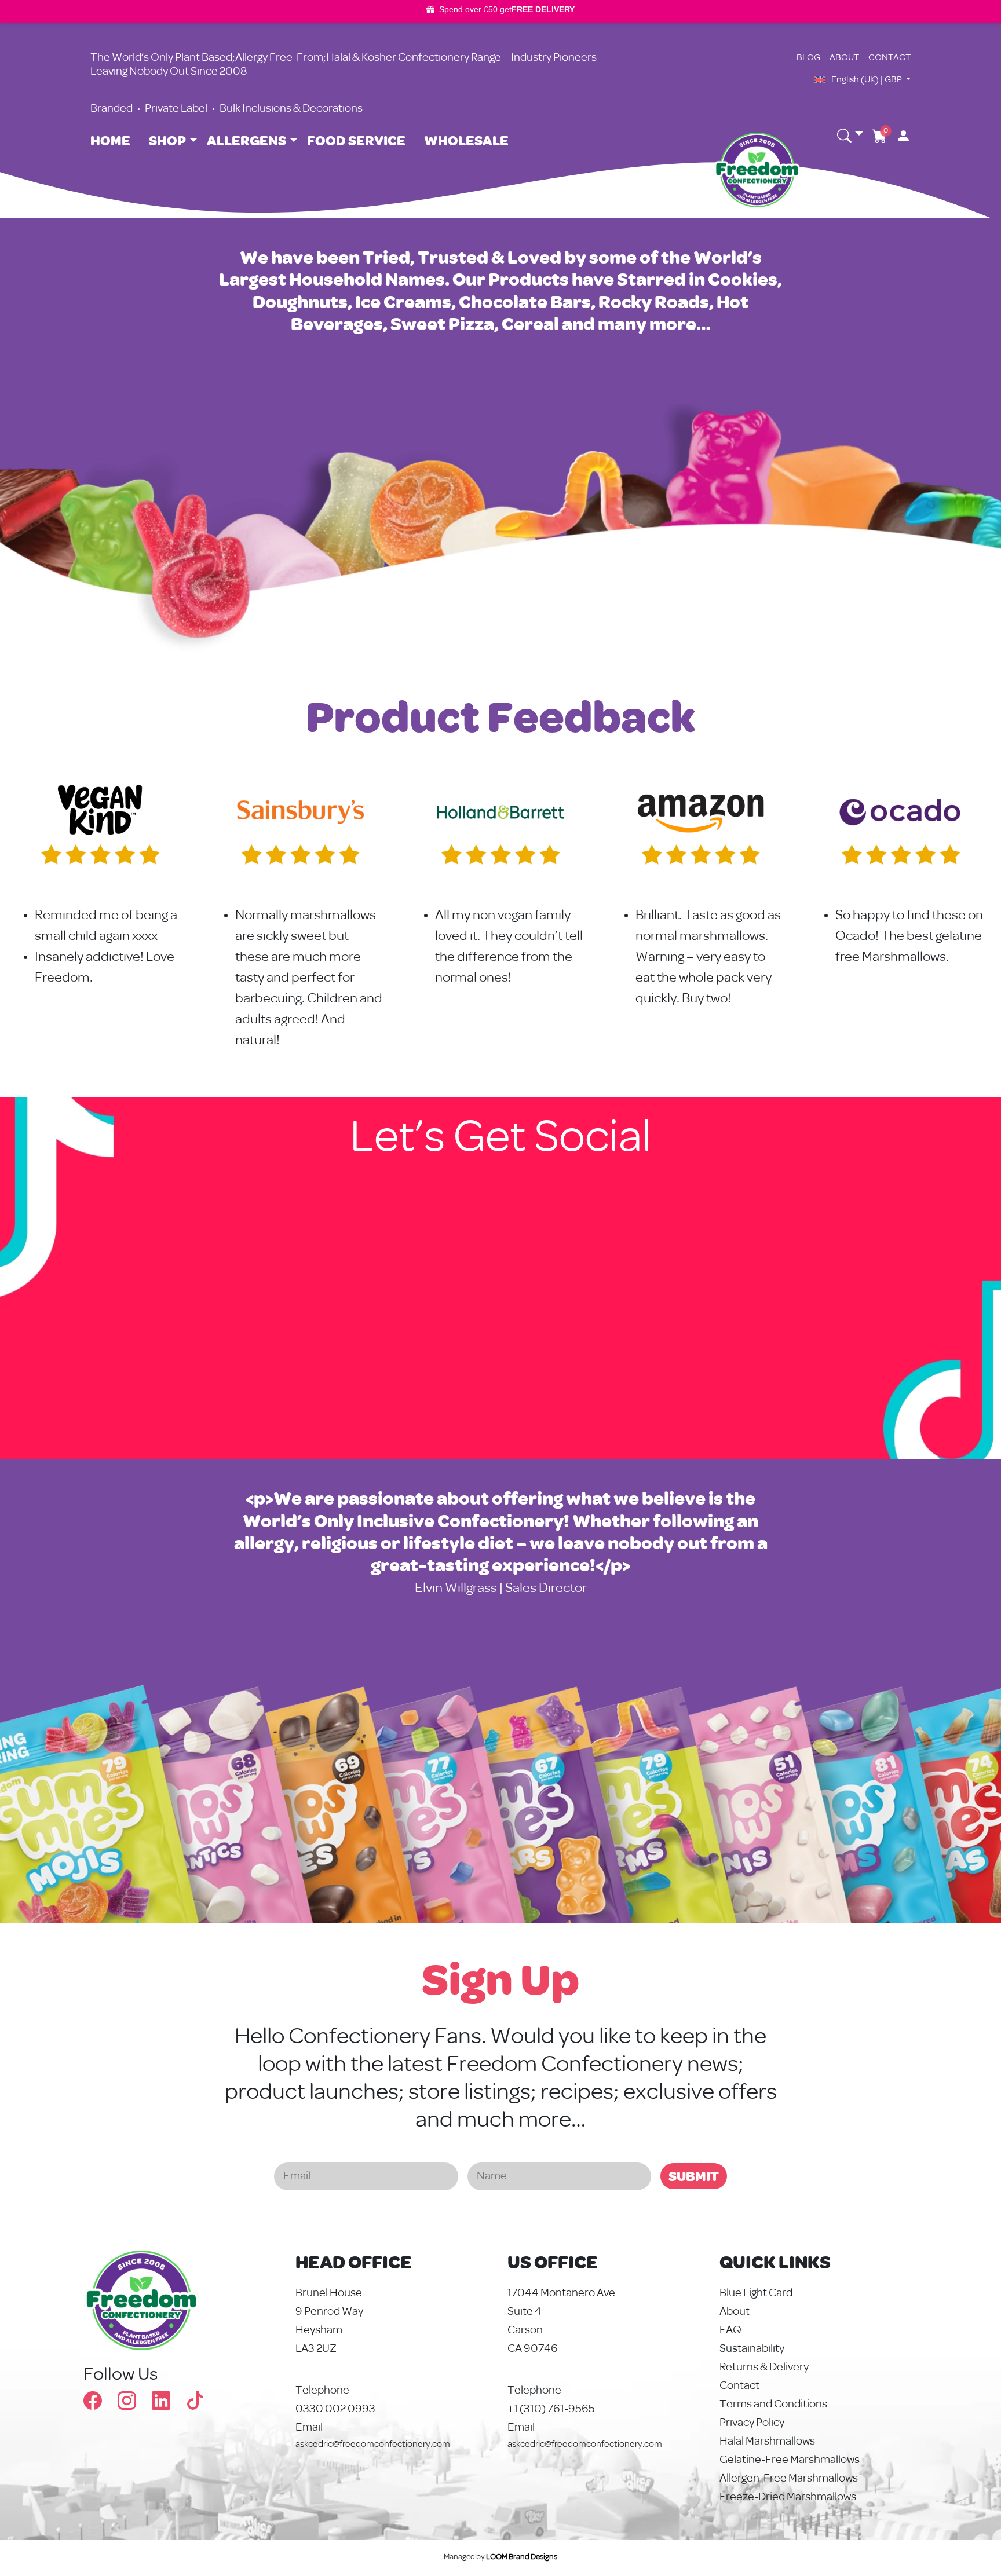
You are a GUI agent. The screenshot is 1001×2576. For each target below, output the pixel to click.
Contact (889, 58)
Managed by (500, 2557)
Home (110, 140)
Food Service (356, 140)
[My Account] (899, 136)
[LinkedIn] (169, 2405)
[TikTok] (195, 2405)
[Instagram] (135, 2405)
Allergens (246, 140)
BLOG (808, 58)
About (844, 58)
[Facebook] (101, 2405)
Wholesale (466, 140)
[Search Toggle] (850, 136)
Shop (167, 140)
